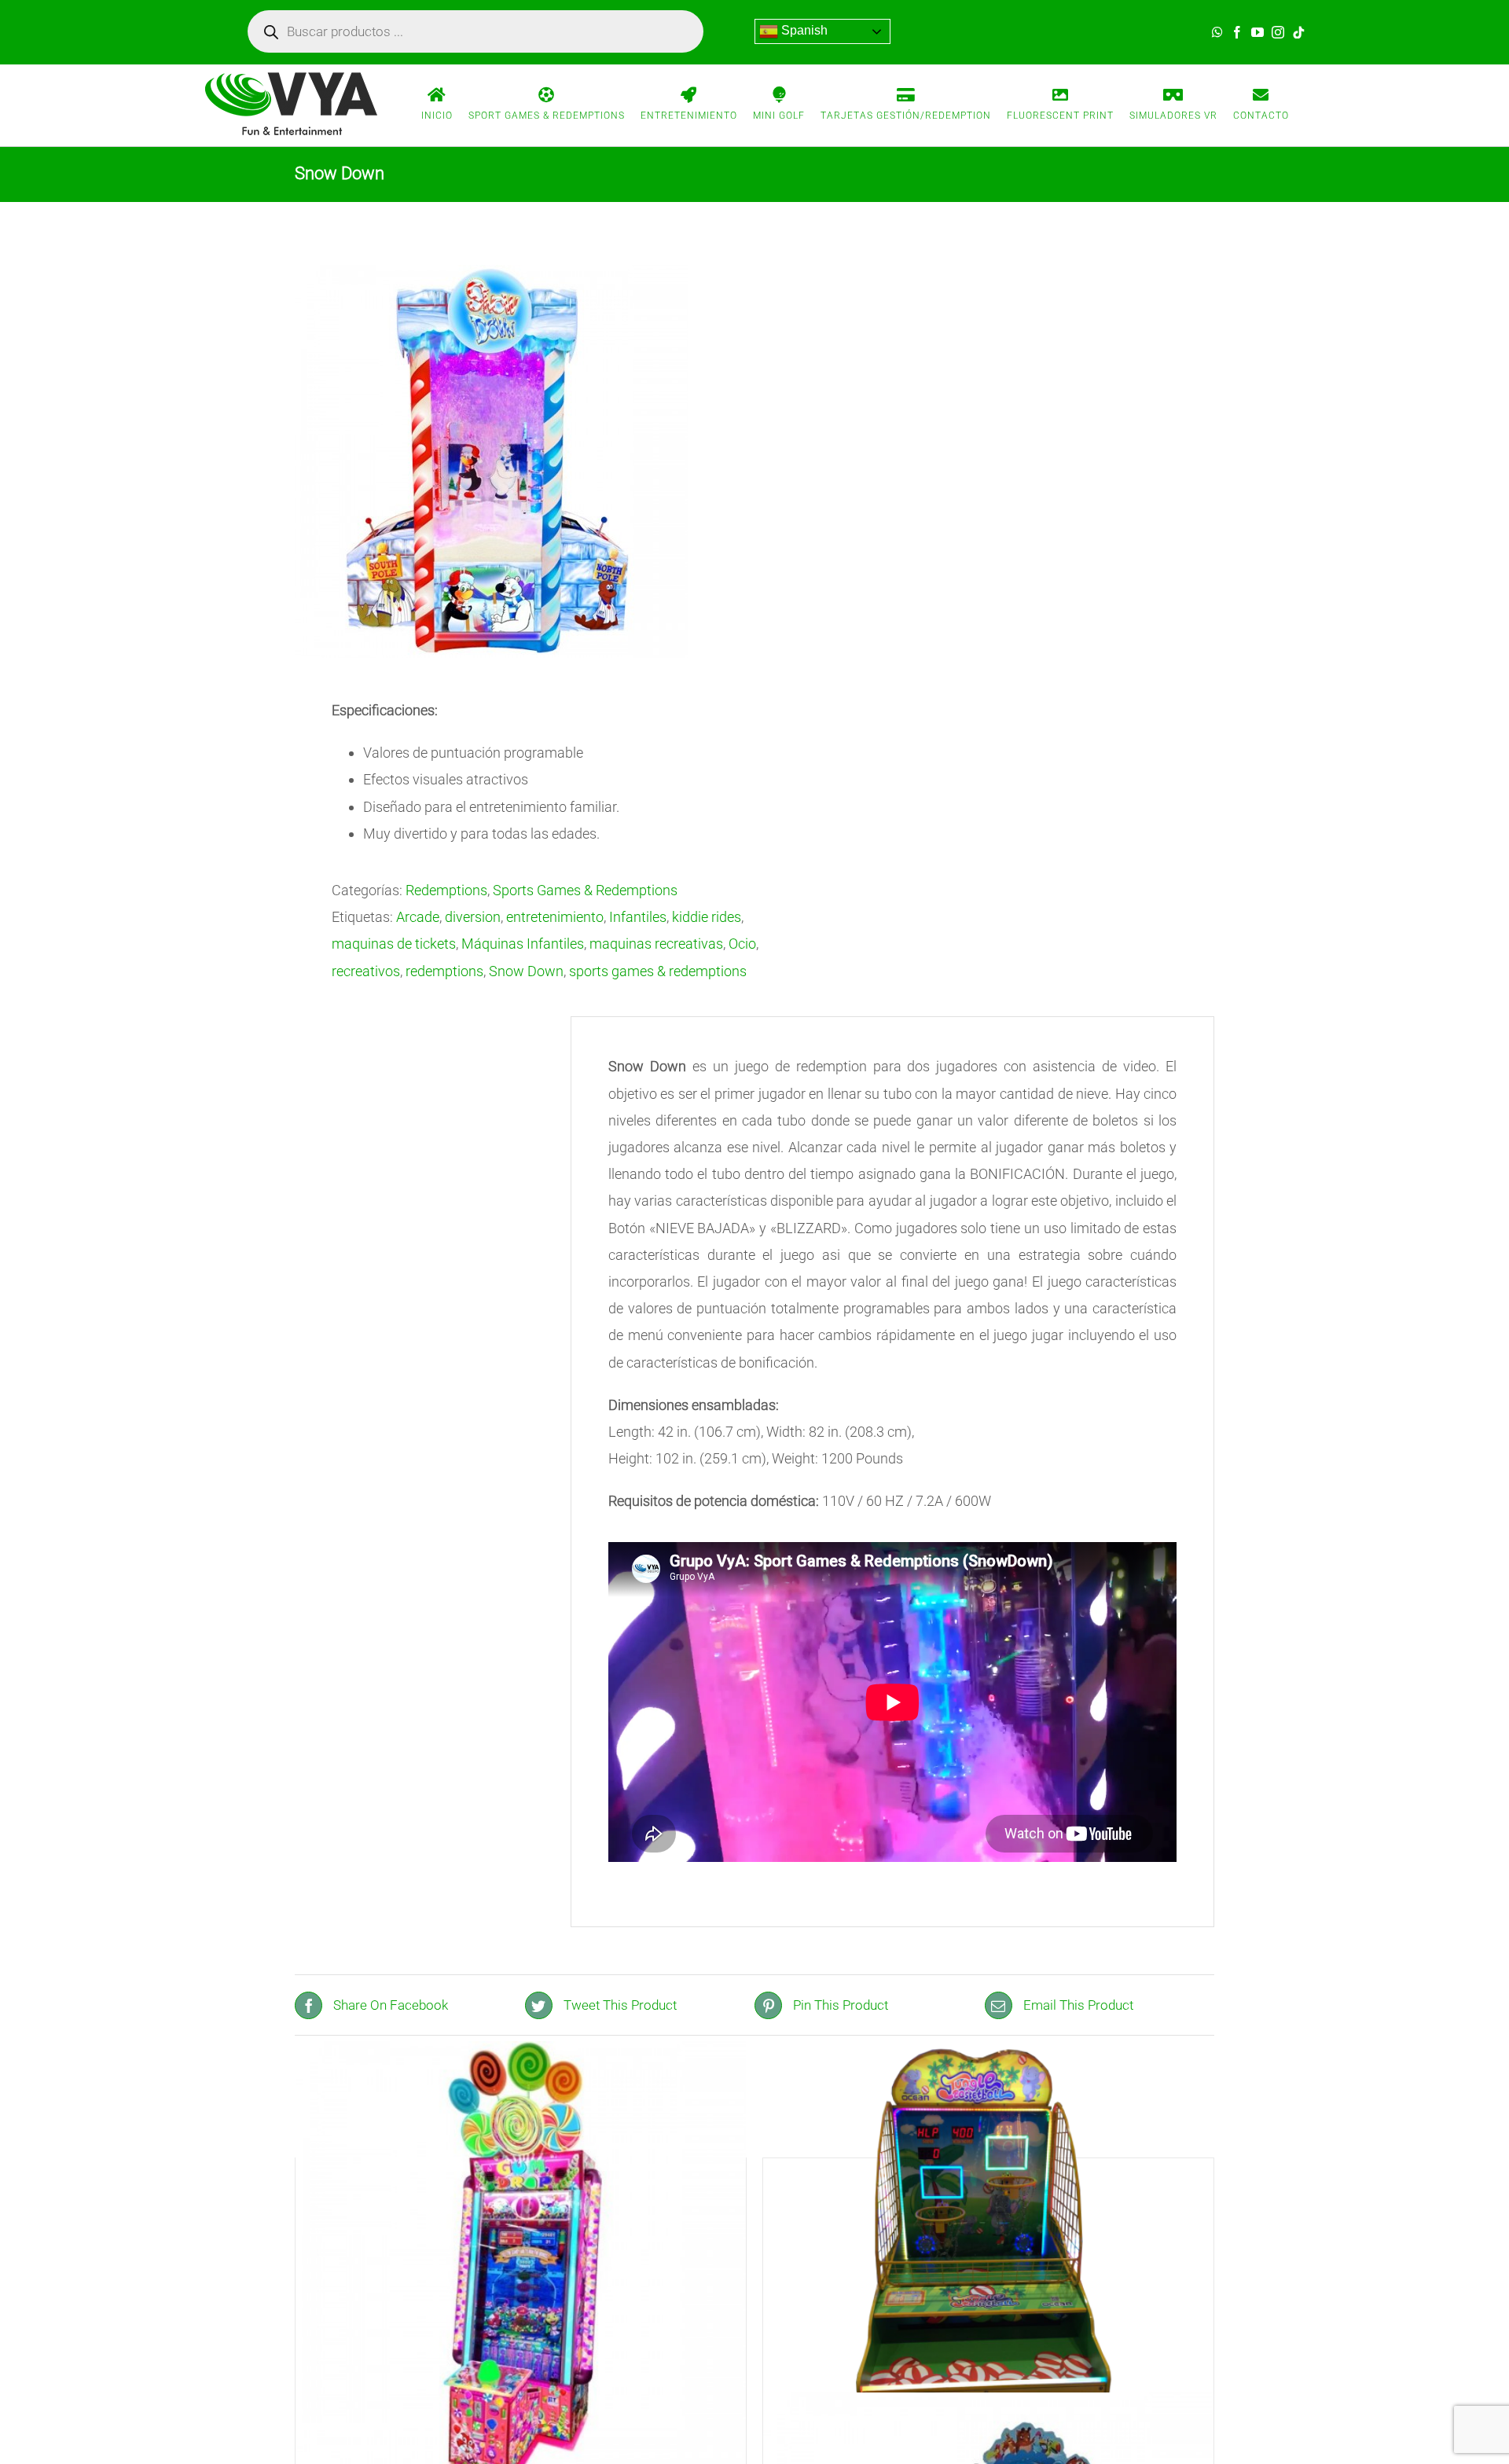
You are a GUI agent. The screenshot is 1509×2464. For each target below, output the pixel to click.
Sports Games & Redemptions (585, 890)
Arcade (418, 917)
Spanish (803, 30)
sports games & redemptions (658, 971)
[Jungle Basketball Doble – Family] (988, 2267)
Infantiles (638, 917)
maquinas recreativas (656, 944)
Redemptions (446, 890)
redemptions (444, 971)
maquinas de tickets (394, 944)
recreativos (366, 971)
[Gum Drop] (521, 2267)
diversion (473, 917)
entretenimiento (555, 917)
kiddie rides (707, 917)
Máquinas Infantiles (523, 944)
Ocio (742, 944)
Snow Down (526, 971)
